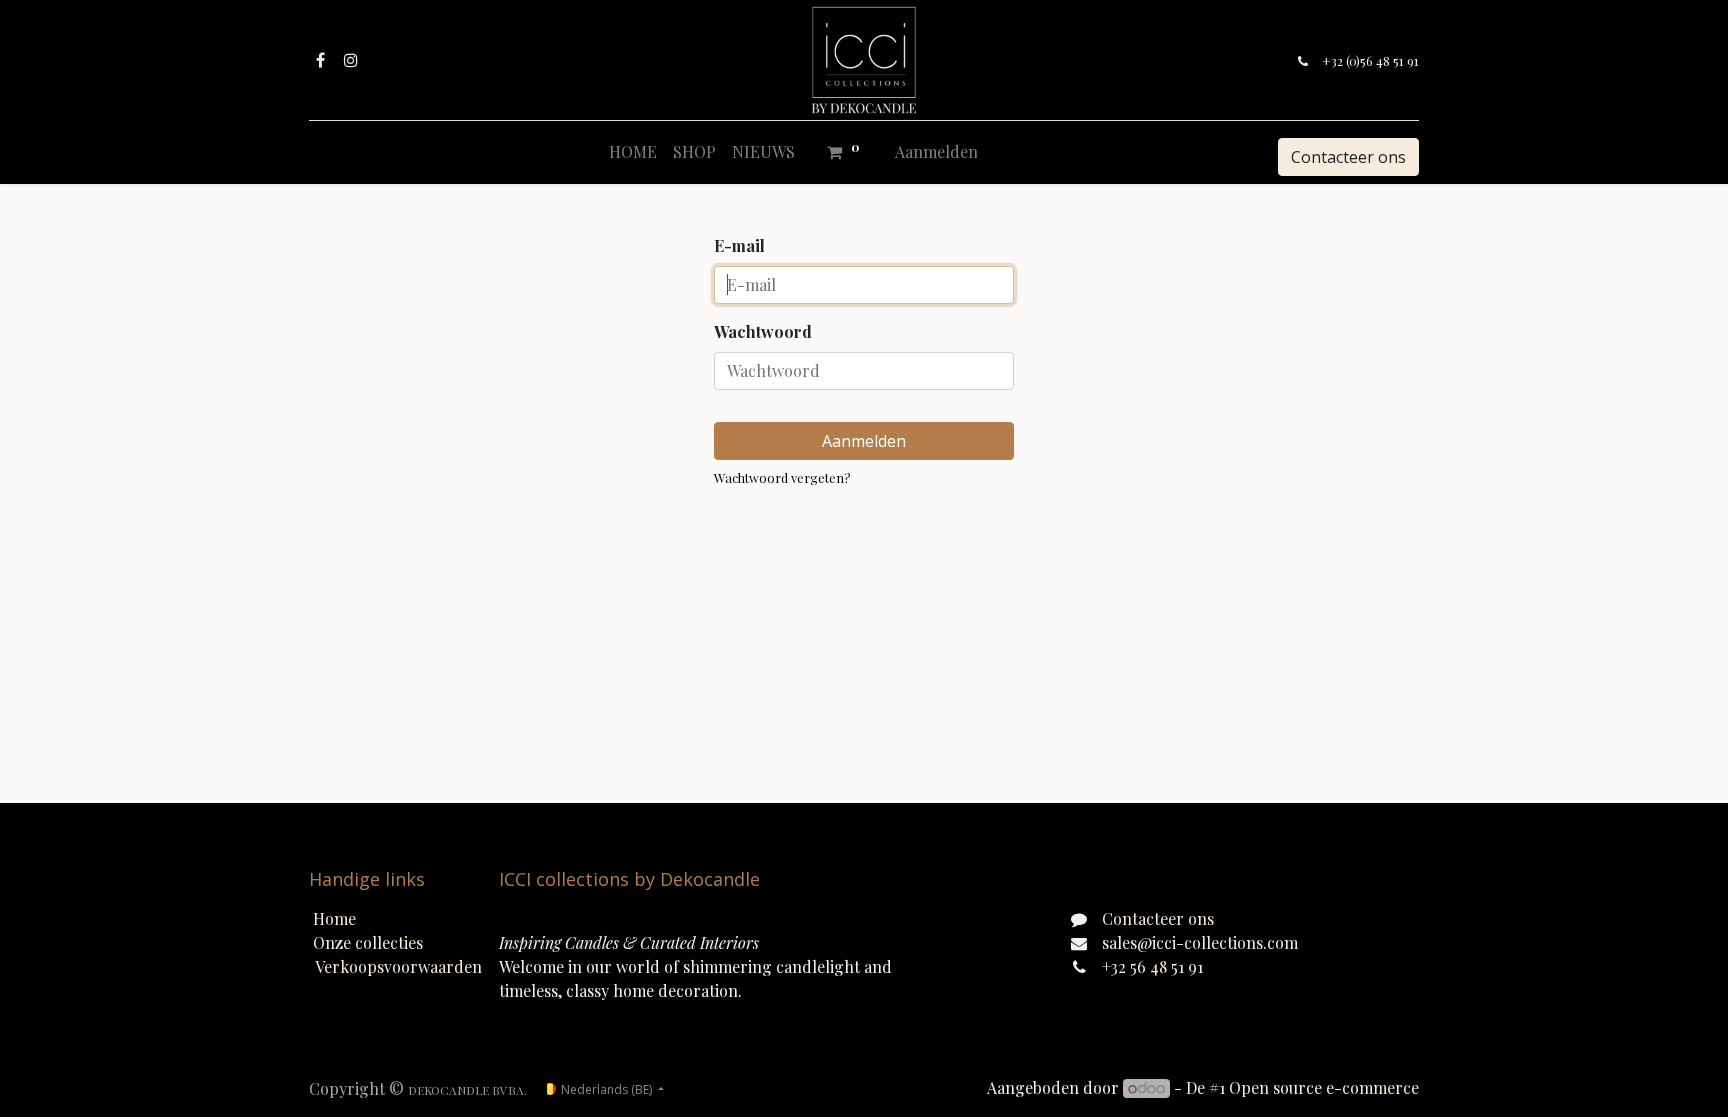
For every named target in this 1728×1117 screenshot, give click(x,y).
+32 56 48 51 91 (1152, 966)
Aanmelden (936, 151)
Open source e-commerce (1324, 1087)
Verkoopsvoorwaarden (398, 966)
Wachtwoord (763, 331)
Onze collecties (368, 942)
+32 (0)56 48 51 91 (1370, 60)
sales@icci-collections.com (1200, 942)
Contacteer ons (1348, 157)
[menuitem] (633, 152)
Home (334, 918)
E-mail (739, 245)
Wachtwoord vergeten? (782, 477)
